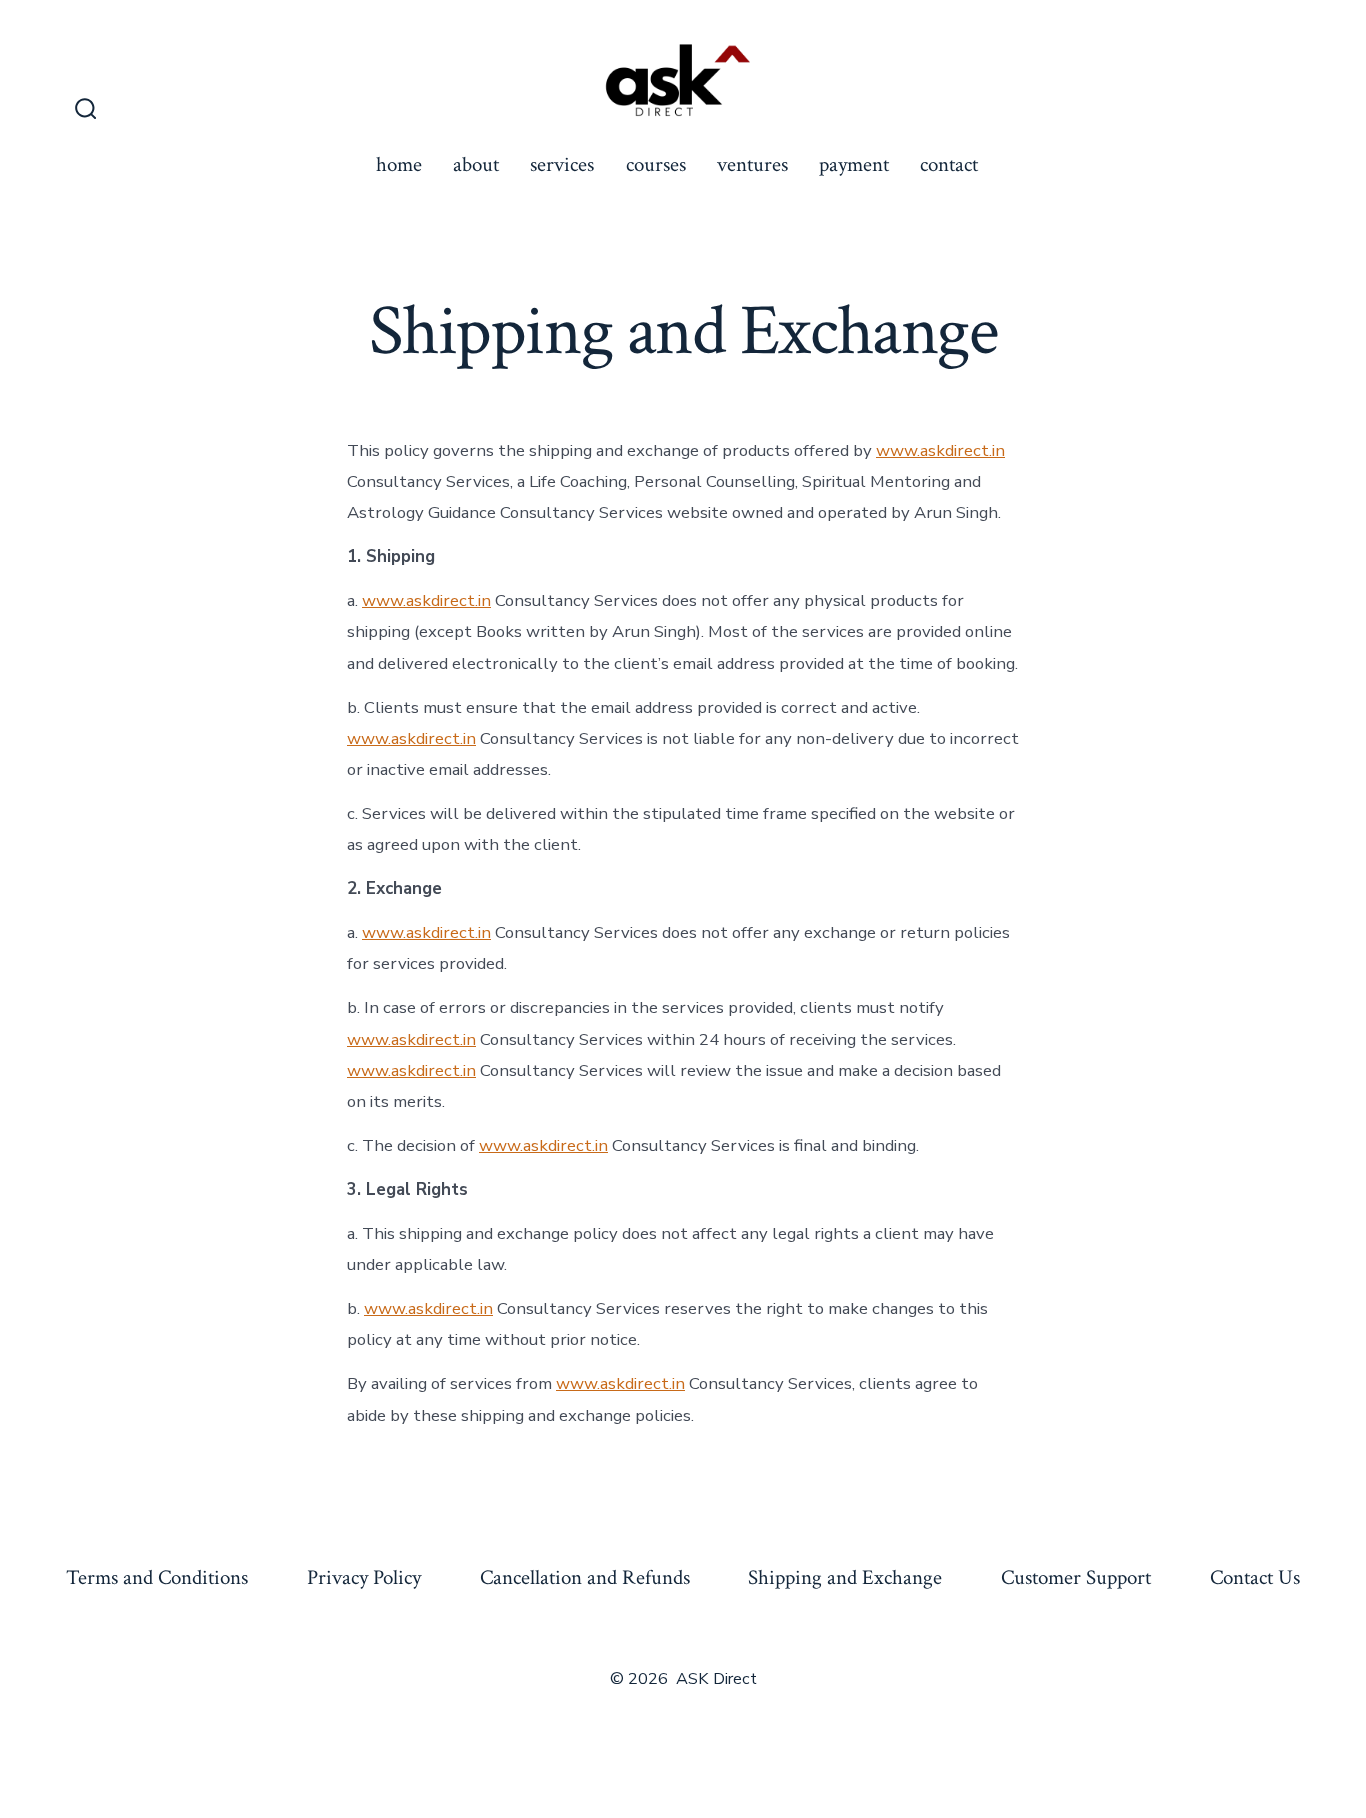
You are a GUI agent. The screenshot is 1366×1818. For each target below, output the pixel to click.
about (476, 164)
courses (656, 164)
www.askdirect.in (940, 450)
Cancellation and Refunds (585, 1577)
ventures (752, 164)
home (399, 164)
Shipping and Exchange (845, 1577)
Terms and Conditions (157, 1577)
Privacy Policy (364, 1577)
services (562, 164)
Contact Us (1255, 1577)
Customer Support (1076, 1577)
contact (949, 164)
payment (854, 164)
